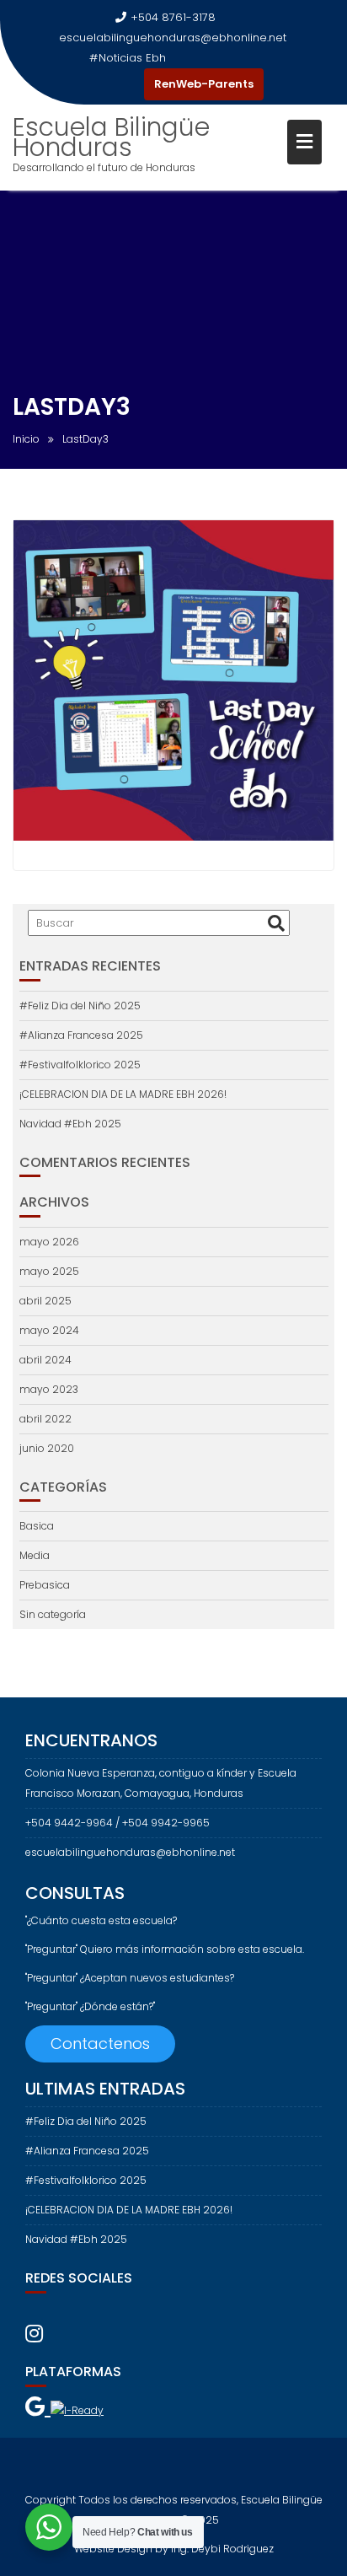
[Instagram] (127, 84)
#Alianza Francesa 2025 (81, 1035)
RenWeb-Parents (204, 84)
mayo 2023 (49, 1389)
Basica (37, 1526)
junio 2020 (47, 1448)
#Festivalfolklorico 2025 (80, 1065)
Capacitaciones (214, 58)
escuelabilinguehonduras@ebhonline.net (173, 38)
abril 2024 (45, 1360)
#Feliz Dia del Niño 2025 (80, 1006)
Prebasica (45, 1585)
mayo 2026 (49, 1242)
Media (35, 1555)
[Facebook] (97, 84)
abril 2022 (45, 1419)
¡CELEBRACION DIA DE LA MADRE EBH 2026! (123, 1094)
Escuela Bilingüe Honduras (111, 137)
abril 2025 (45, 1301)
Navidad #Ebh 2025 (70, 1124)
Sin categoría (53, 1614)
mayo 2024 (49, 1330)
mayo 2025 (49, 1271)
